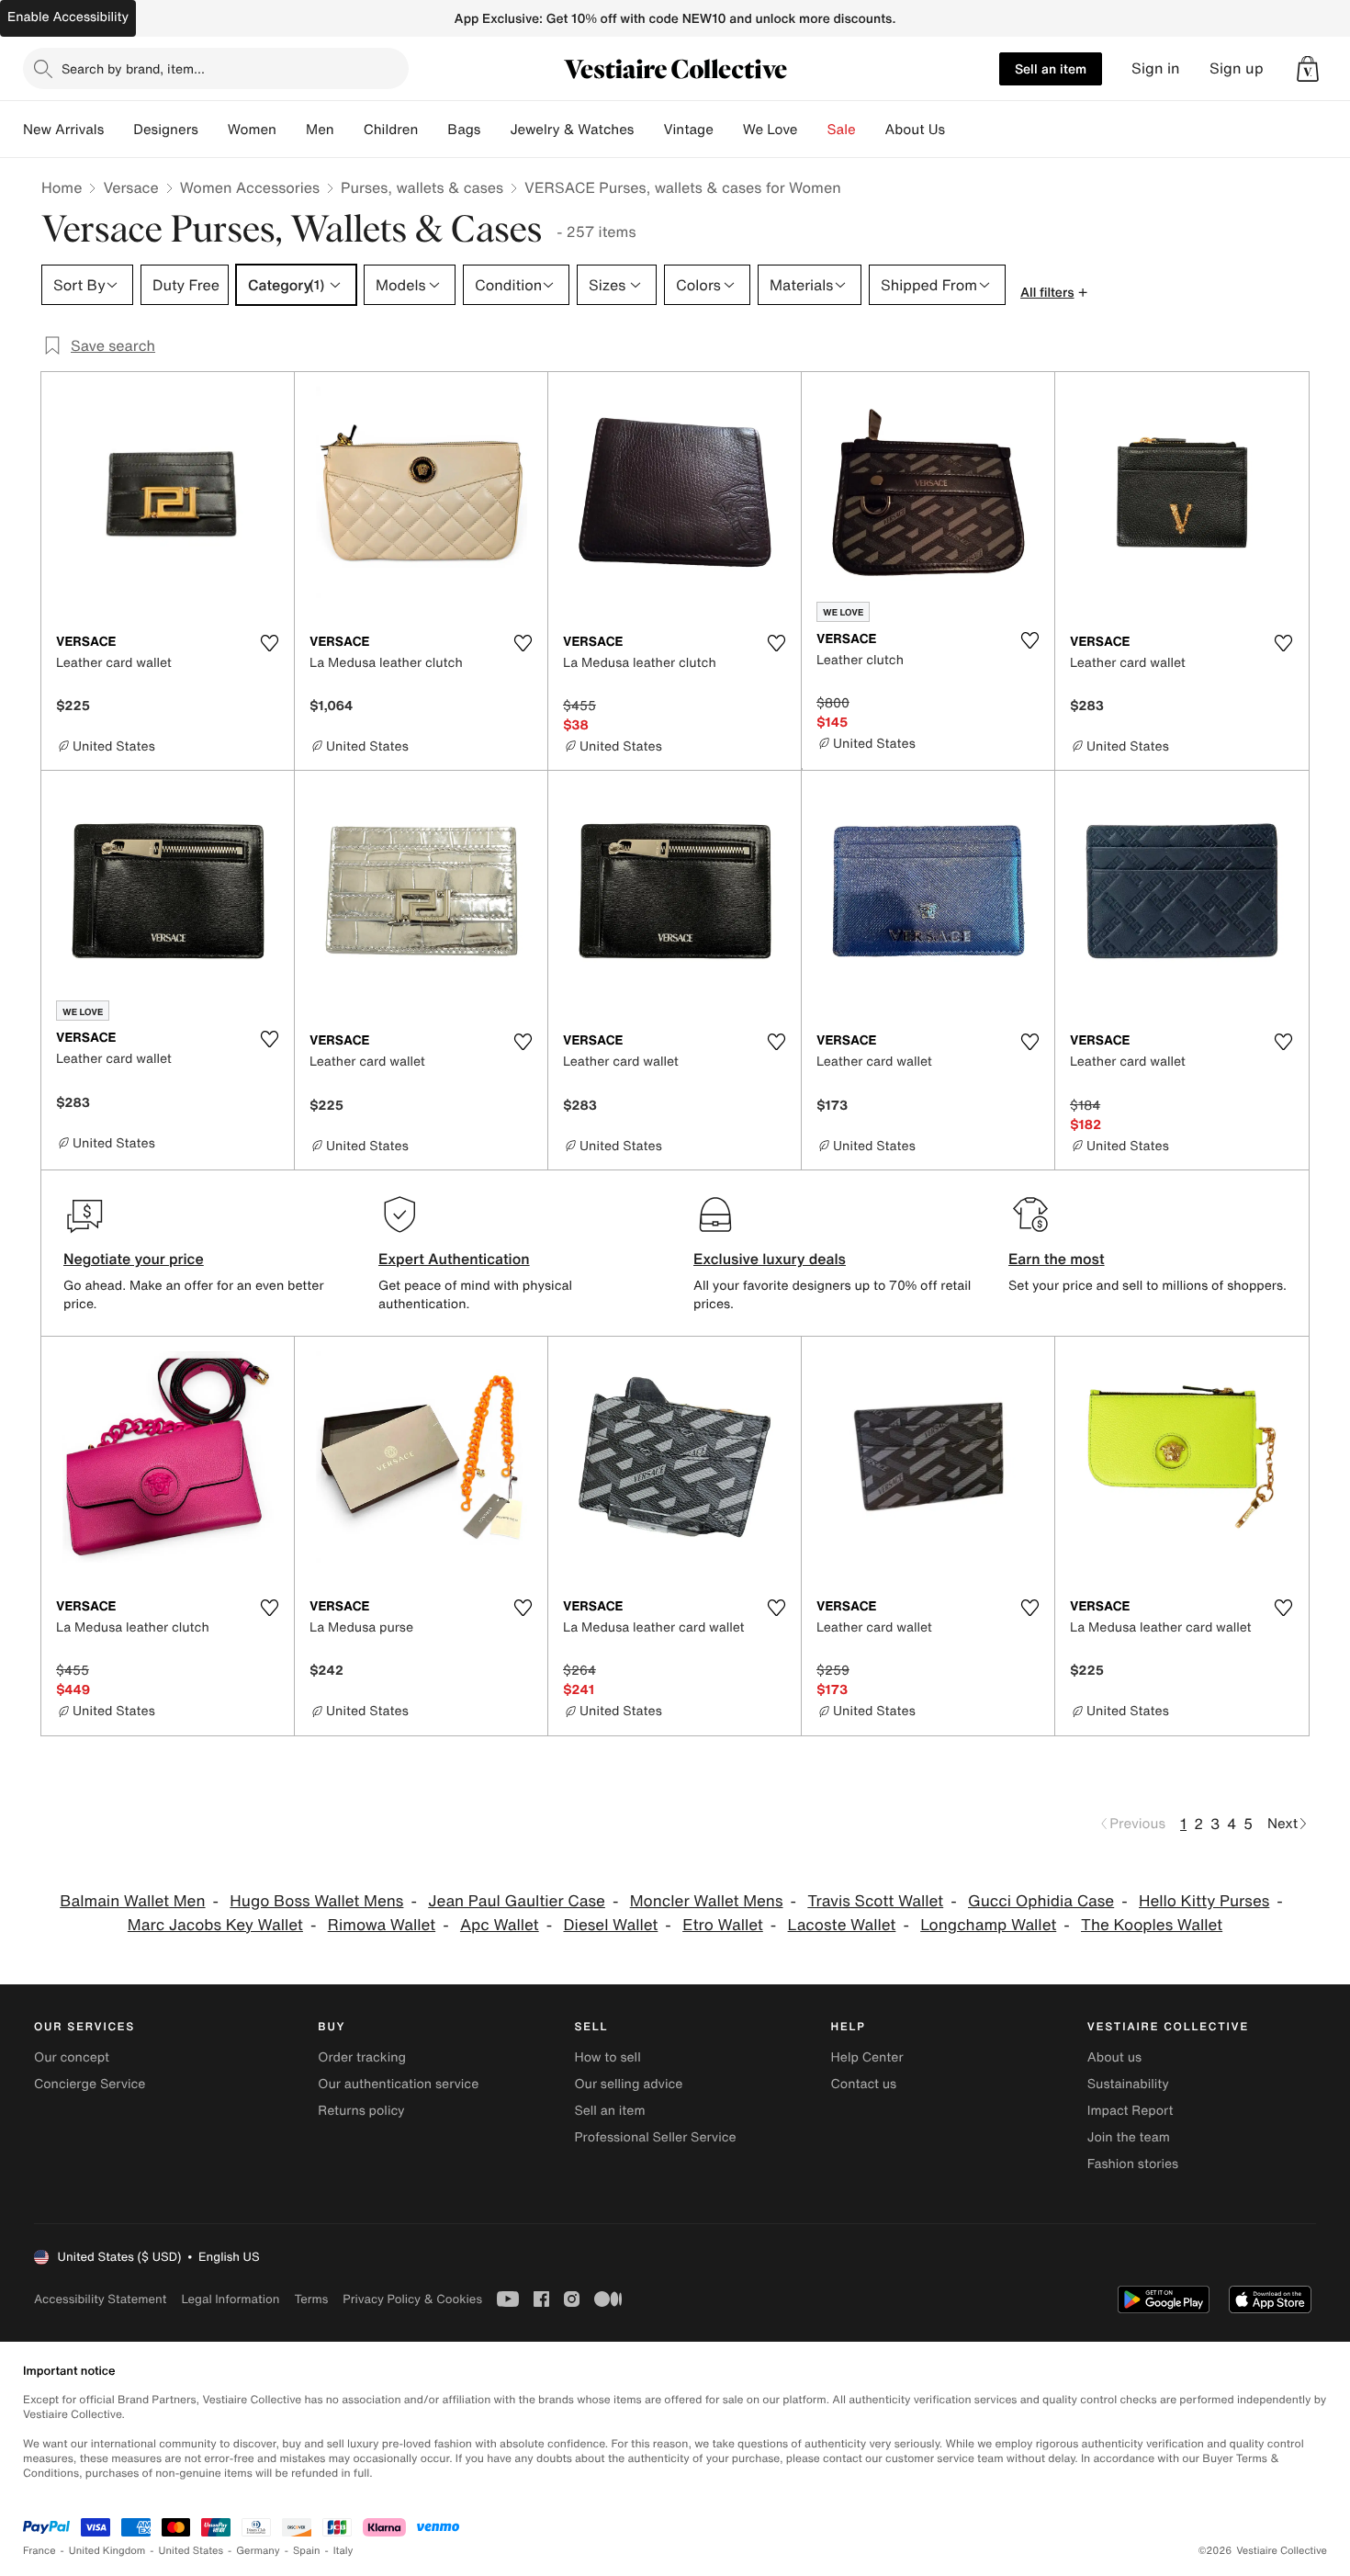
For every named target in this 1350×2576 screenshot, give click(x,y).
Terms (311, 2299)
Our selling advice (628, 2084)
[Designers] (213, 130)
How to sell (607, 2057)
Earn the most (1057, 1259)
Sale (842, 130)
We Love (771, 130)
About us (1114, 2057)
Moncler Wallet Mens (707, 1901)
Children (391, 130)
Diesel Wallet (610, 1925)
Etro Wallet (723, 1925)
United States (191, 2551)
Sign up (1237, 68)
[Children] (433, 130)
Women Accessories (250, 187)
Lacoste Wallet (842, 1925)
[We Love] (813, 130)
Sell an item (1051, 68)
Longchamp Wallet (988, 1925)
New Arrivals (63, 130)
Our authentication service (398, 2084)
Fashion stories (1133, 2164)
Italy (343, 2551)
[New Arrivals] (118, 130)
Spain (307, 2551)
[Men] (349, 130)
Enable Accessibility (68, 17)
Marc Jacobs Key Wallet (215, 1925)
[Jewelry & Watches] (648, 130)
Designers (166, 130)
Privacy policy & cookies (412, 2299)
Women (252, 130)
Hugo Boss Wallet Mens (316, 1901)
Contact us (864, 2084)
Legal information (230, 2299)
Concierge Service (90, 2084)
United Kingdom (107, 2551)
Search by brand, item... (133, 68)
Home (62, 187)
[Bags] (495, 130)
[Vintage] (728, 130)
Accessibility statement (100, 2299)
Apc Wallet (500, 1925)
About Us (915, 130)
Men (320, 130)
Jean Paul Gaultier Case (517, 1901)
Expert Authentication (454, 1259)
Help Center (867, 2057)
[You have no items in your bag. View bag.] (1308, 69)
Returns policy (361, 2111)
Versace (130, 187)
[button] (1308, 69)
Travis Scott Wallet (875, 1901)
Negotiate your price (134, 1259)
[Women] (291, 130)
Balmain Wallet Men (132, 1901)
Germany (258, 2551)
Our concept (72, 2057)
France (39, 2551)
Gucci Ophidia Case (1041, 1901)
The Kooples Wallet (1152, 1925)
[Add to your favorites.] (269, 643)
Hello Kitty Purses (1204, 1901)
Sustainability (1128, 2084)
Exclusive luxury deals (770, 1259)
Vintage (688, 130)
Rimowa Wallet (382, 1925)
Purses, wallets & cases (422, 187)
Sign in (1156, 68)
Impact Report (1131, 2111)
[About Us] (960, 130)
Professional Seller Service (655, 2137)
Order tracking (362, 2057)
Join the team (1129, 2137)
